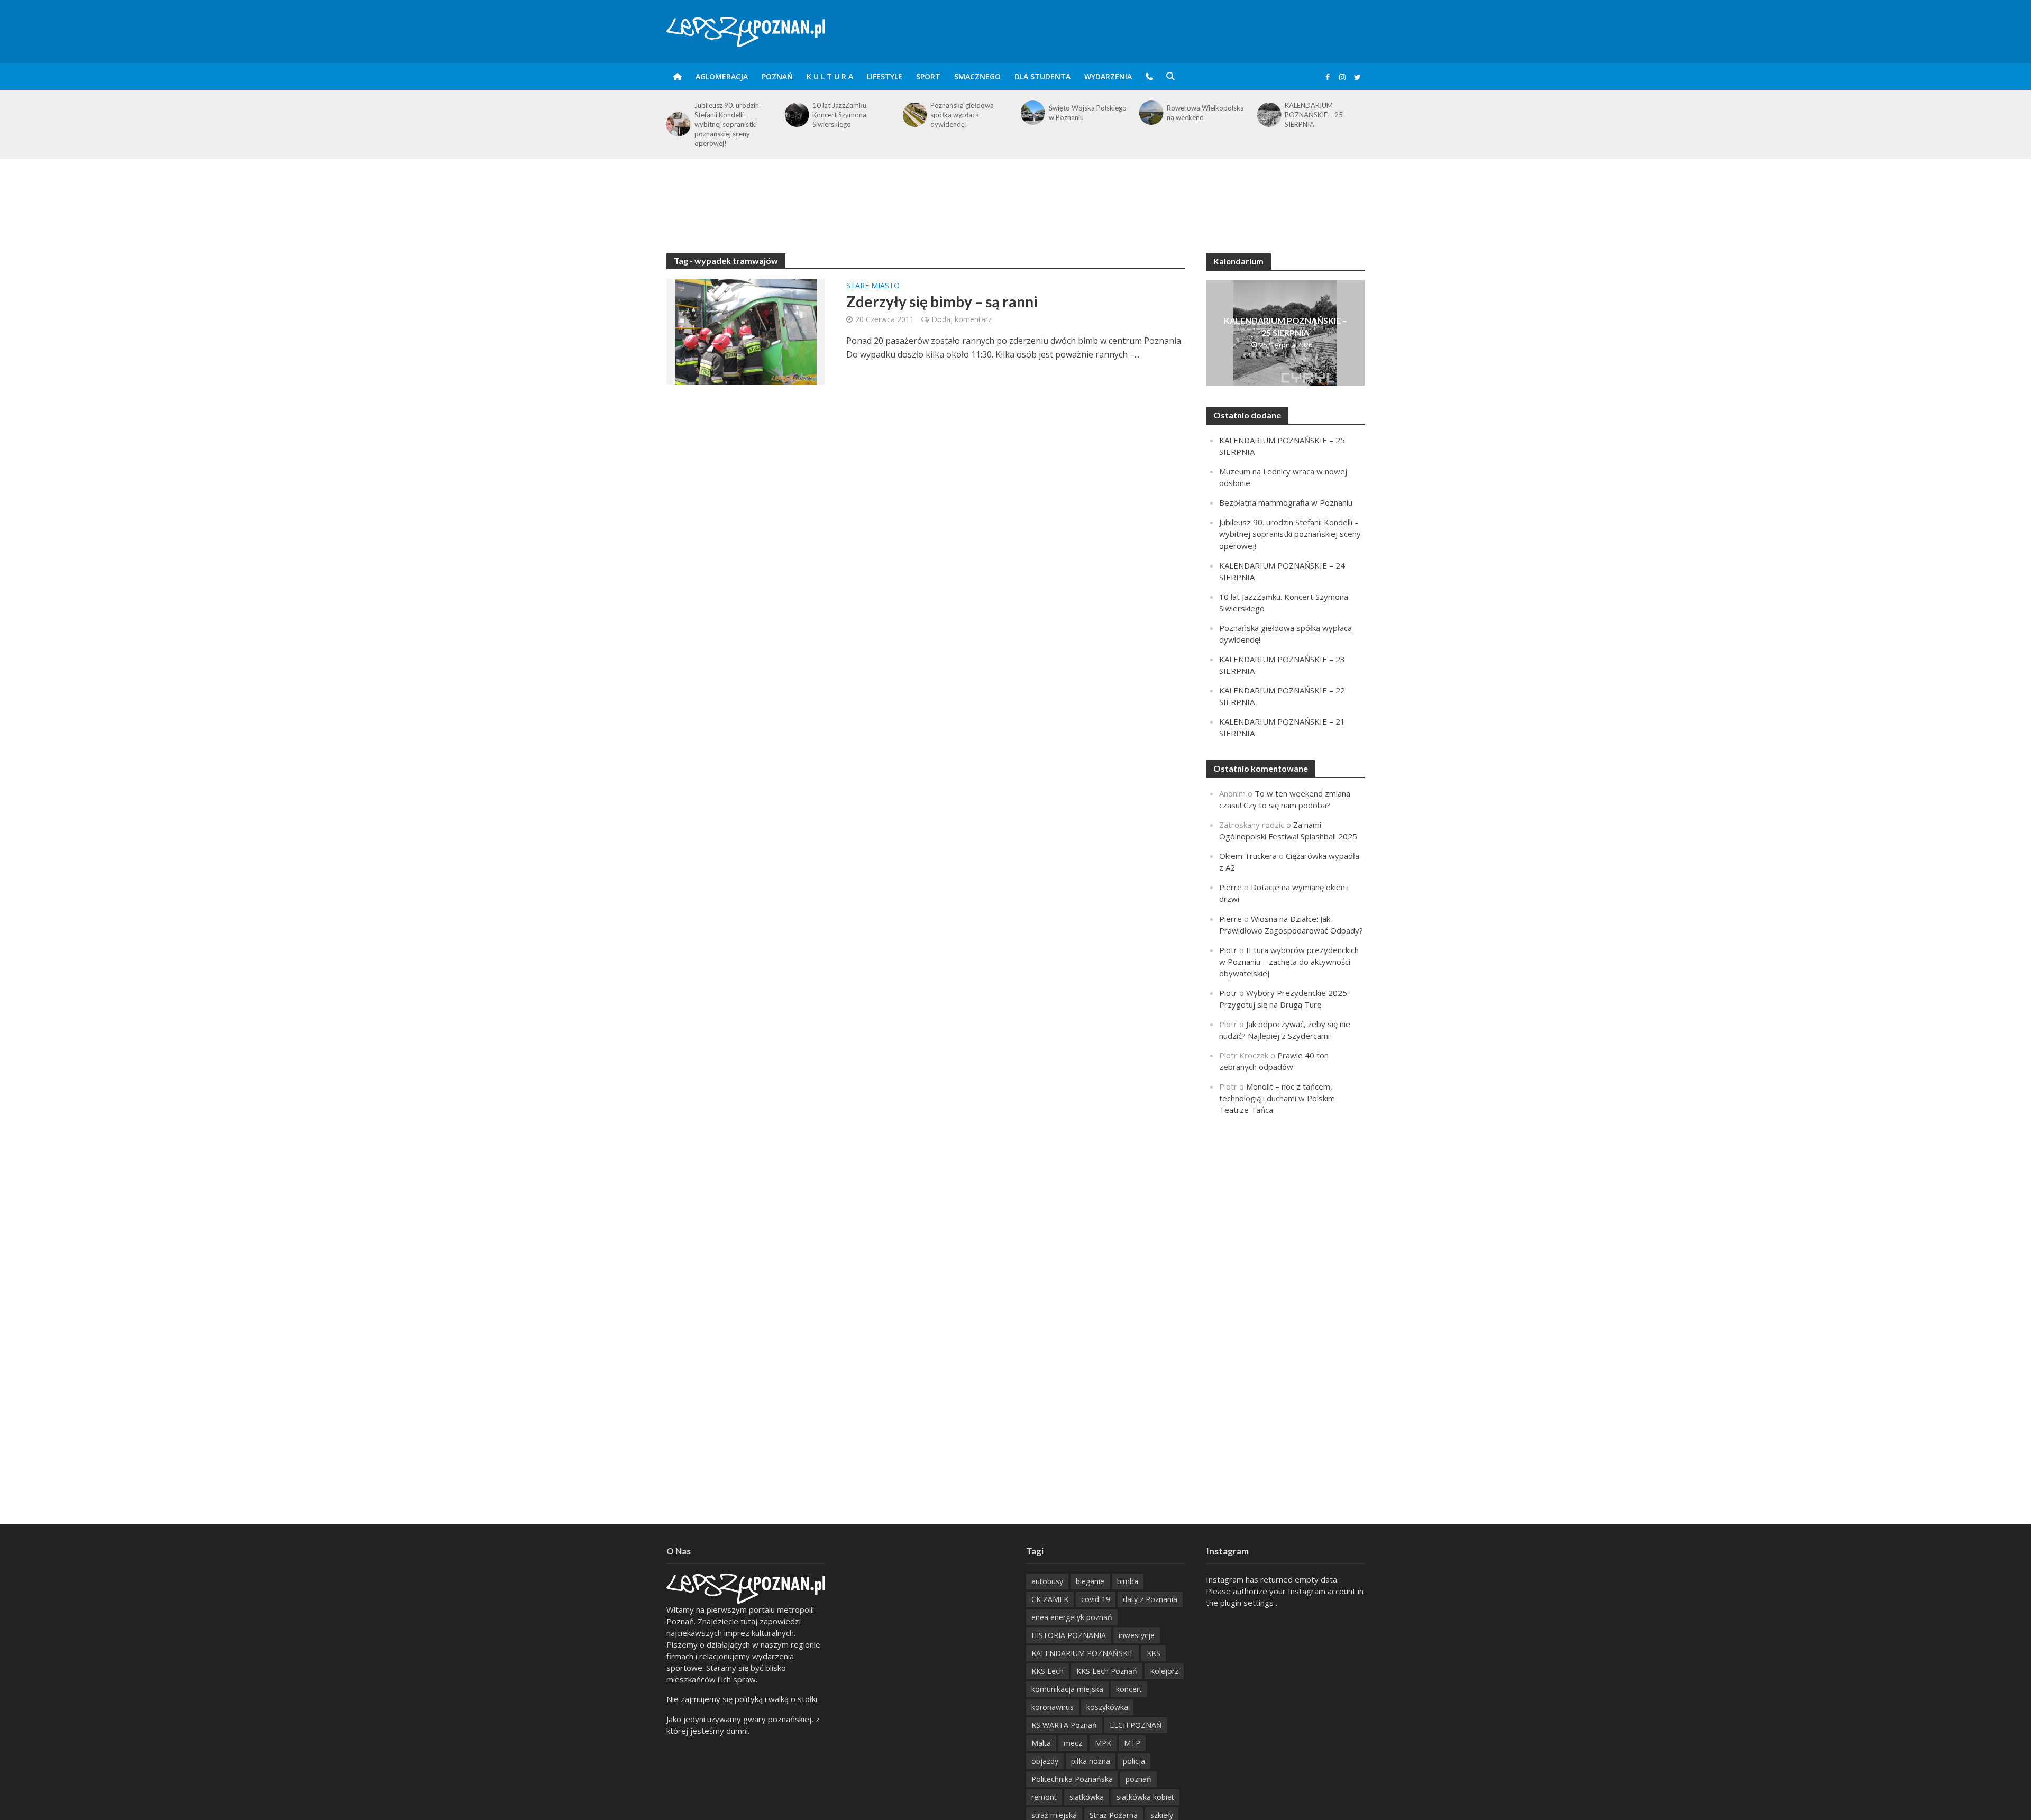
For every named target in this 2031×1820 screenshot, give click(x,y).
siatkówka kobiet (1145, 1797)
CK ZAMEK (1050, 1599)
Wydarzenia (1108, 76)
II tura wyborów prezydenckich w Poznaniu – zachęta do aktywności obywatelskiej (1289, 962)
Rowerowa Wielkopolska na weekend (1205, 113)
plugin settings (1248, 1603)
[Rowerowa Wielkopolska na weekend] (1150, 113)
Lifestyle (885, 76)
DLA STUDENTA (1042, 76)
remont (1044, 1797)
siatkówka (1087, 1797)
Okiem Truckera (1248, 856)
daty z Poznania (1150, 1599)
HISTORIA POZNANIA (1069, 1635)
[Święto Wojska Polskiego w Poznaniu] (1032, 113)
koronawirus (1053, 1707)
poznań (1138, 1779)
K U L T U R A (830, 76)
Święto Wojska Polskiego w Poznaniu (1088, 113)
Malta (1041, 1743)
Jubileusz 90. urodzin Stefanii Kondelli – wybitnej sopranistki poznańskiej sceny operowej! (727, 124)
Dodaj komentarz (962, 319)
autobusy (1047, 1581)
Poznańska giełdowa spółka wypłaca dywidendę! (962, 115)
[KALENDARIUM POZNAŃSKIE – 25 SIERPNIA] (1269, 115)
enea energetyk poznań (1072, 1617)
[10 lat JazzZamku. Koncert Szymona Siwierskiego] (796, 115)
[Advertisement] (1015, 193)
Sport (928, 76)
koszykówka (1107, 1707)
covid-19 (1096, 1599)
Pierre (1231, 887)
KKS (1154, 1653)
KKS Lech (1047, 1671)
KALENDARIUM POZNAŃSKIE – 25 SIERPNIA (1314, 115)
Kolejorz (1164, 1671)
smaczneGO (977, 76)
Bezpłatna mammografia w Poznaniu (1286, 502)
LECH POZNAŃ (1136, 1725)
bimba (1128, 1581)
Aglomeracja (722, 76)
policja (1134, 1761)
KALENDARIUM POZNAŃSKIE (1083, 1653)
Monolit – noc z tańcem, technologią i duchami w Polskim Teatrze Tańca (1277, 1098)
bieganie (1090, 1581)
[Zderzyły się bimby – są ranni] (746, 331)
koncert (1129, 1689)
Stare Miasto (873, 286)
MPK (1103, 1743)
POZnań (777, 76)
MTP (1132, 1743)
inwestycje (1137, 1635)
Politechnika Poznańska (1072, 1779)
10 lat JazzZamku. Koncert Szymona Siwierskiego (840, 115)
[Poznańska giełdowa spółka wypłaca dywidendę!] (914, 115)
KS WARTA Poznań (1064, 1725)
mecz (1073, 1743)
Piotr (1228, 950)
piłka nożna (1091, 1761)
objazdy (1045, 1761)
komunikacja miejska (1067, 1689)
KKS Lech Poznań (1107, 1671)
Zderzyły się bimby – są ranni (942, 301)
